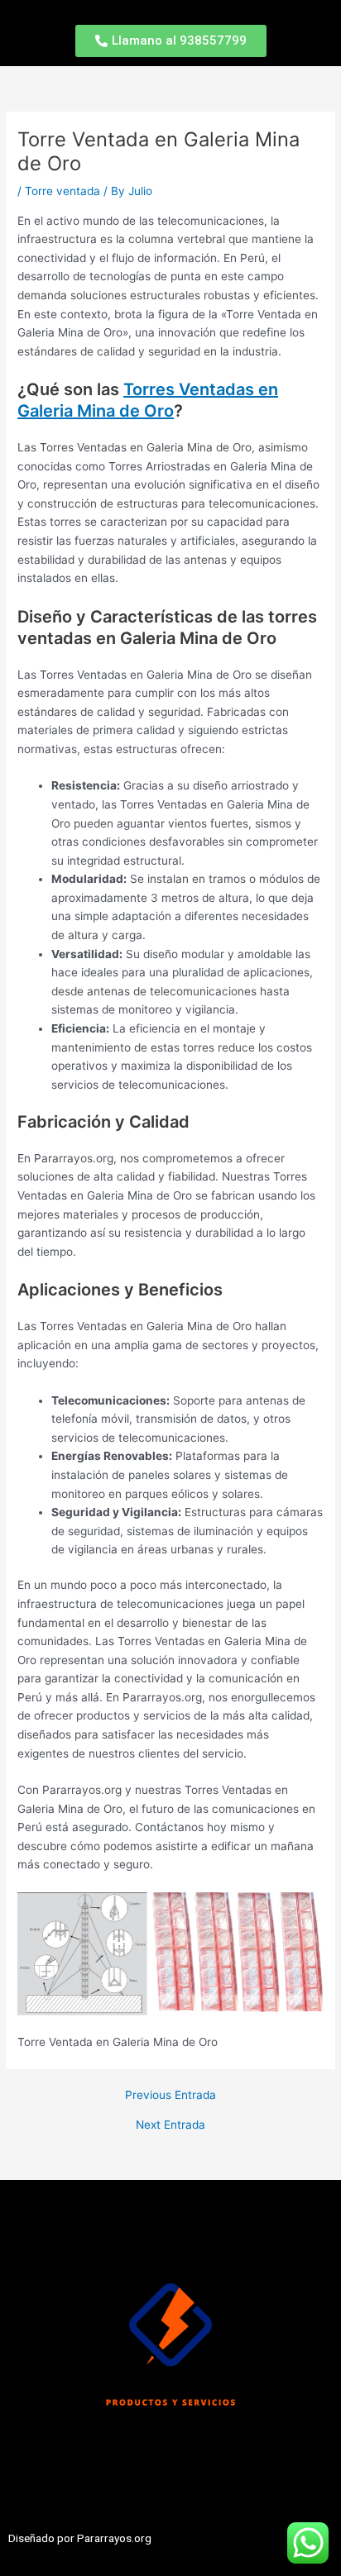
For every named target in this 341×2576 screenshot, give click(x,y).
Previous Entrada (170, 2096)
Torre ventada (62, 191)
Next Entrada (170, 2125)
